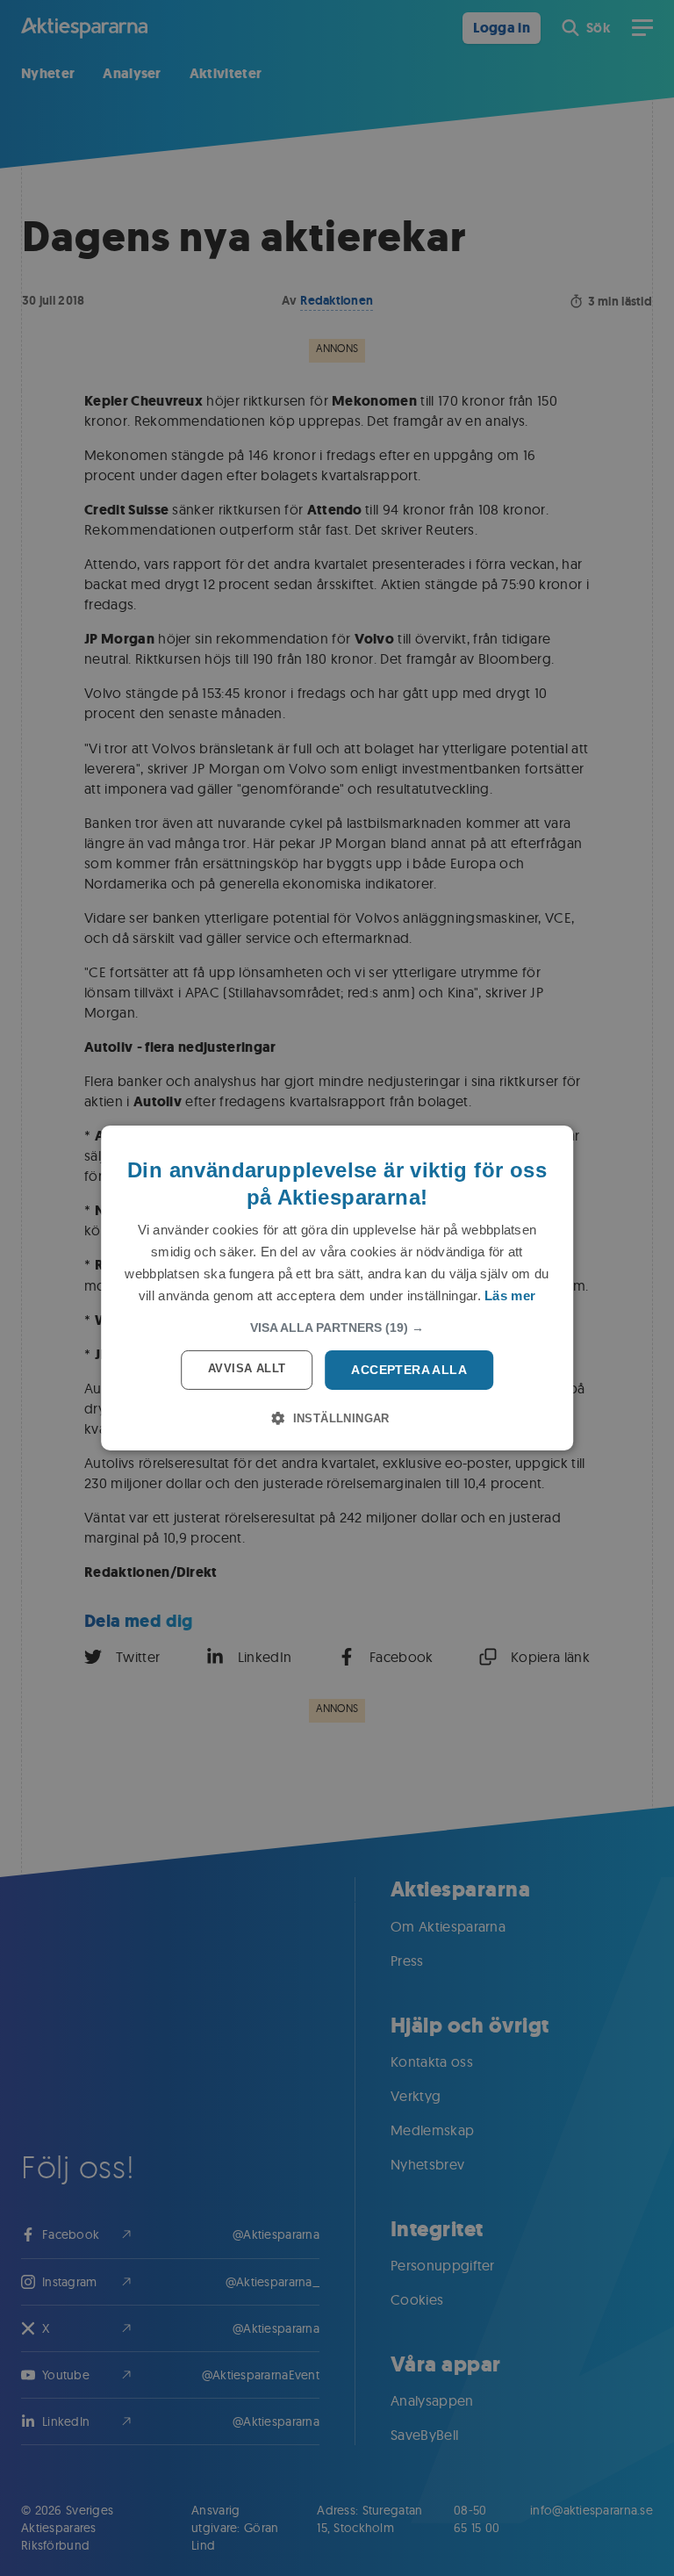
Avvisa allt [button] (247, 1368)
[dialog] (337, 1288)
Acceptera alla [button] (409, 1370)
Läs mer (510, 1295)
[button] (337, 1328)
